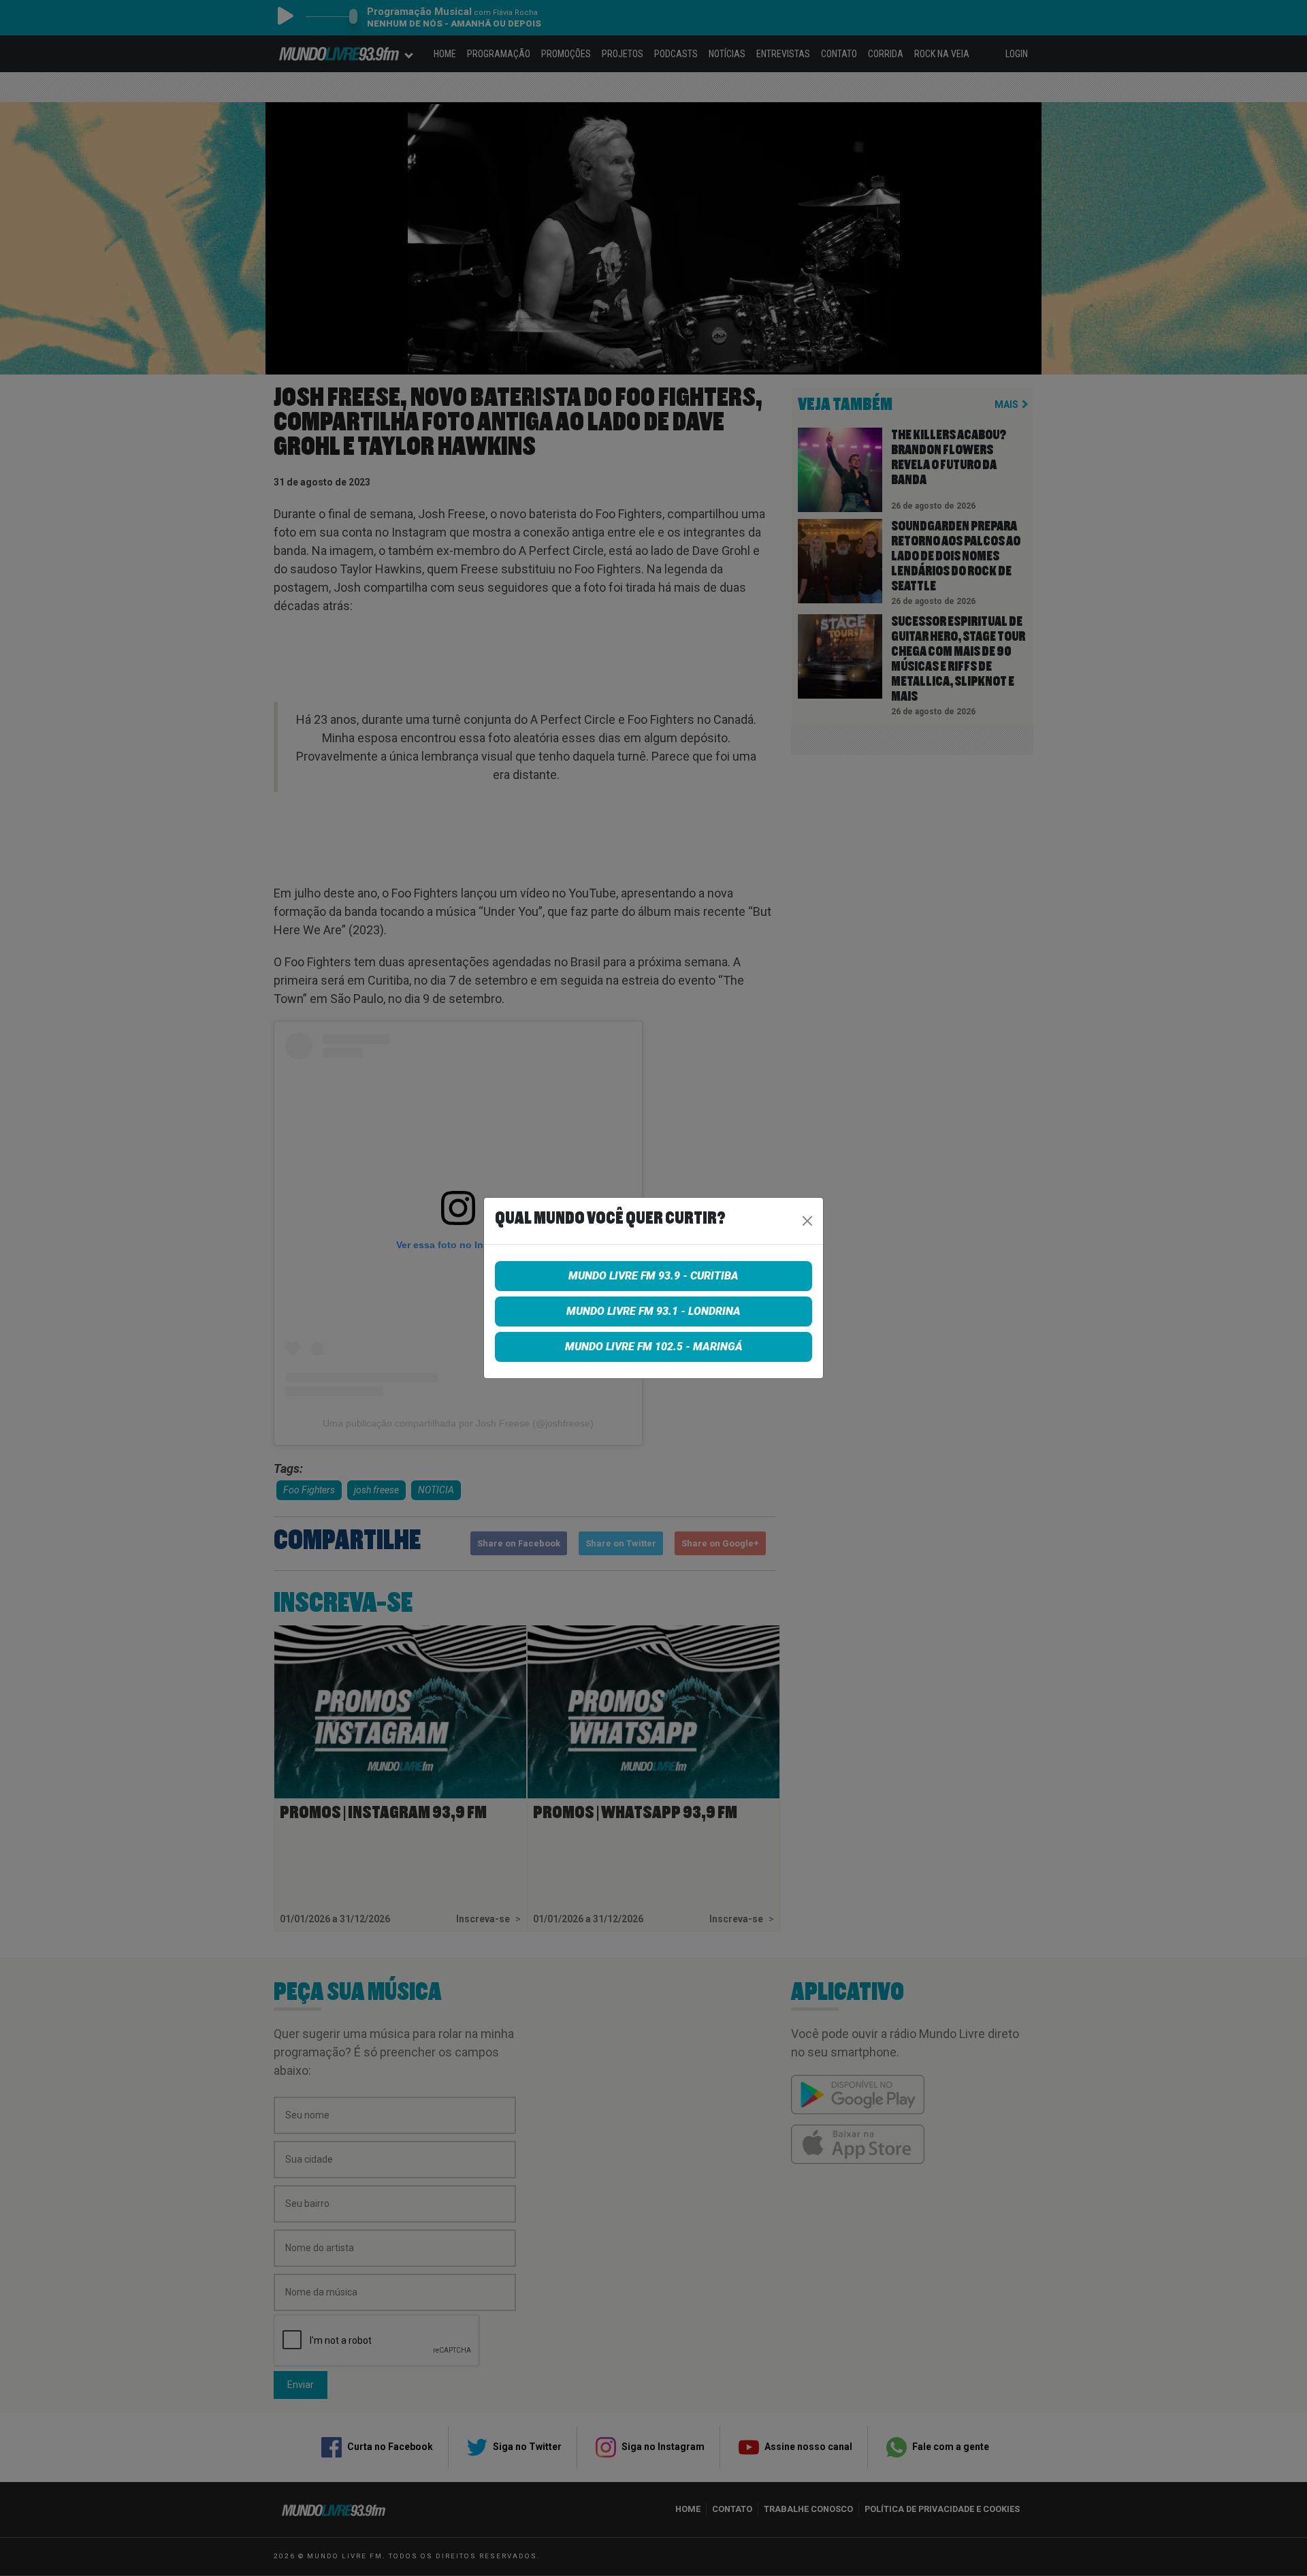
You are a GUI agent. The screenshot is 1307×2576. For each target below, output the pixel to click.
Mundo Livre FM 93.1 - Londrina (653, 1311)
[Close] (807, 1221)
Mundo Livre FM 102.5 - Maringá (654, 1347)
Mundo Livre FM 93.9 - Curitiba (653, 1276)
